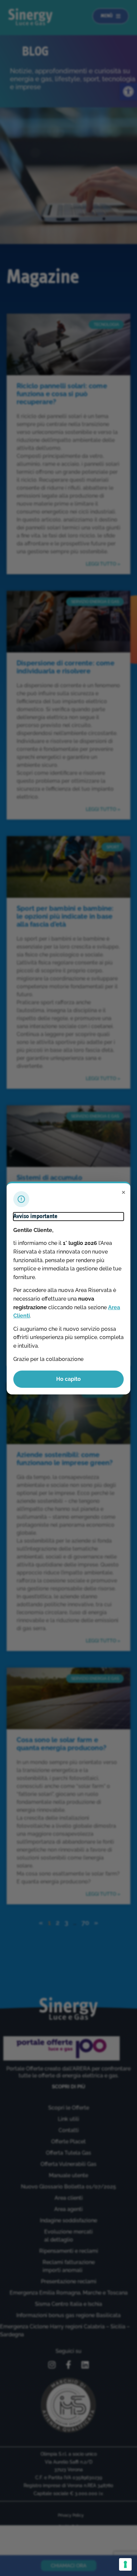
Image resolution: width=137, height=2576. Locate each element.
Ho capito (68, 1379)
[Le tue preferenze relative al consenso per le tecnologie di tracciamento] (125, 2564)
